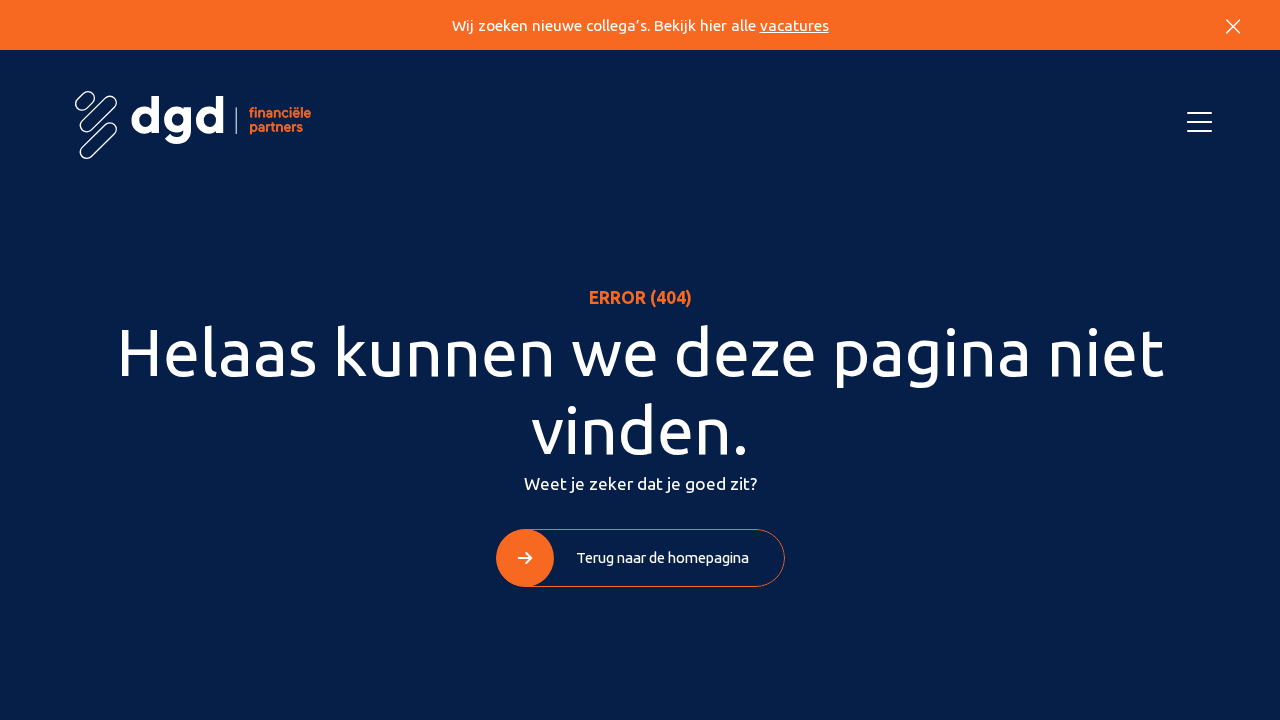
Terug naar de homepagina (662, 557)
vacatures (794, 25)
